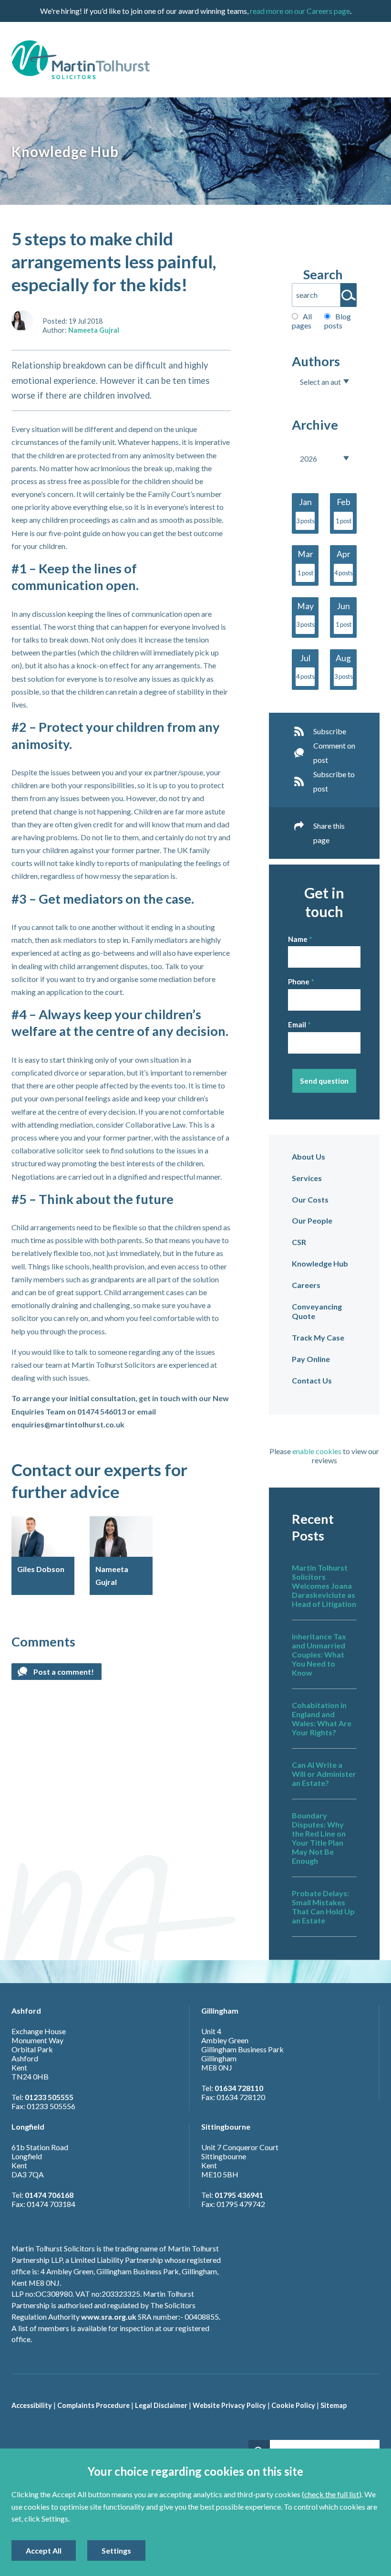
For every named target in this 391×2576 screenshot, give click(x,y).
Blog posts (338, 321)
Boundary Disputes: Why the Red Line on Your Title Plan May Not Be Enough (319, 1838)
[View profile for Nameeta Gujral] (22, 321)
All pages (302, 321)
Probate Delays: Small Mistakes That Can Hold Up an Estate (323, 1907)
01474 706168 (49, 2195)
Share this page (329, 833)
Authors (316, 361)
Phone (299, 982)
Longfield (28, 2127)
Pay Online (311, 1359)
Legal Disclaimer (161, 2405)
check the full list (332, 2494)
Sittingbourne (226, 2127)
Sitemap (334, 2405)
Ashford (26, 2011)
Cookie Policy (293, 2405)
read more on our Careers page (300, 11)
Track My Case (318, 1337)
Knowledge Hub (320, 1263)
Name (298, 939)
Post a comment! (64, 1672)
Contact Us (312, 1380)
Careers (306, 1285)
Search (323, 274)
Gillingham (220, 2011)
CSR (299, 1242)
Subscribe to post (334, 781)
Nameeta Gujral (94, 330)
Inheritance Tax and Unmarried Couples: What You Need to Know (319, 1654)
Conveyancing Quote (317, 1311)
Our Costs (310, 1199)
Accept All (44, 2550)
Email (297, 1024)
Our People (312, 1220)
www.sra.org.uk (109, 2317)
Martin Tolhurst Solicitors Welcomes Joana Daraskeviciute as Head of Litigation (324, 1586)
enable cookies (317, 1451)
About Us (309, 1156)
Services (307, 1178)
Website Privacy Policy (229, 2405)
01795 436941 (239, 2195)
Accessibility (32, 2405)
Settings (116, 2550)
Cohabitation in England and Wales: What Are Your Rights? (322, 1719)
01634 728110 (239, 2088)
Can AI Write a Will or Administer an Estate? (324, 1774)
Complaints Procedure (93, 2405)
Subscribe (330, 731)
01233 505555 (49, 2097)
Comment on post (334, 753)
